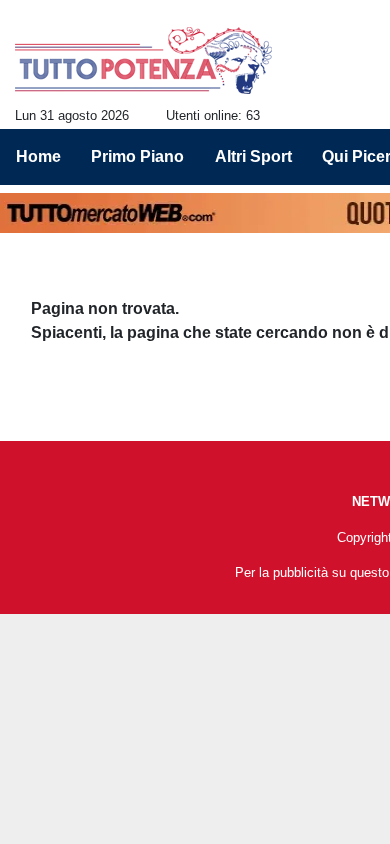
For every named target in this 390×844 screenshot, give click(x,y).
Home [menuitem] (38, 156)
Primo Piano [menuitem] (137, 156)
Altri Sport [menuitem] (253, 156)
